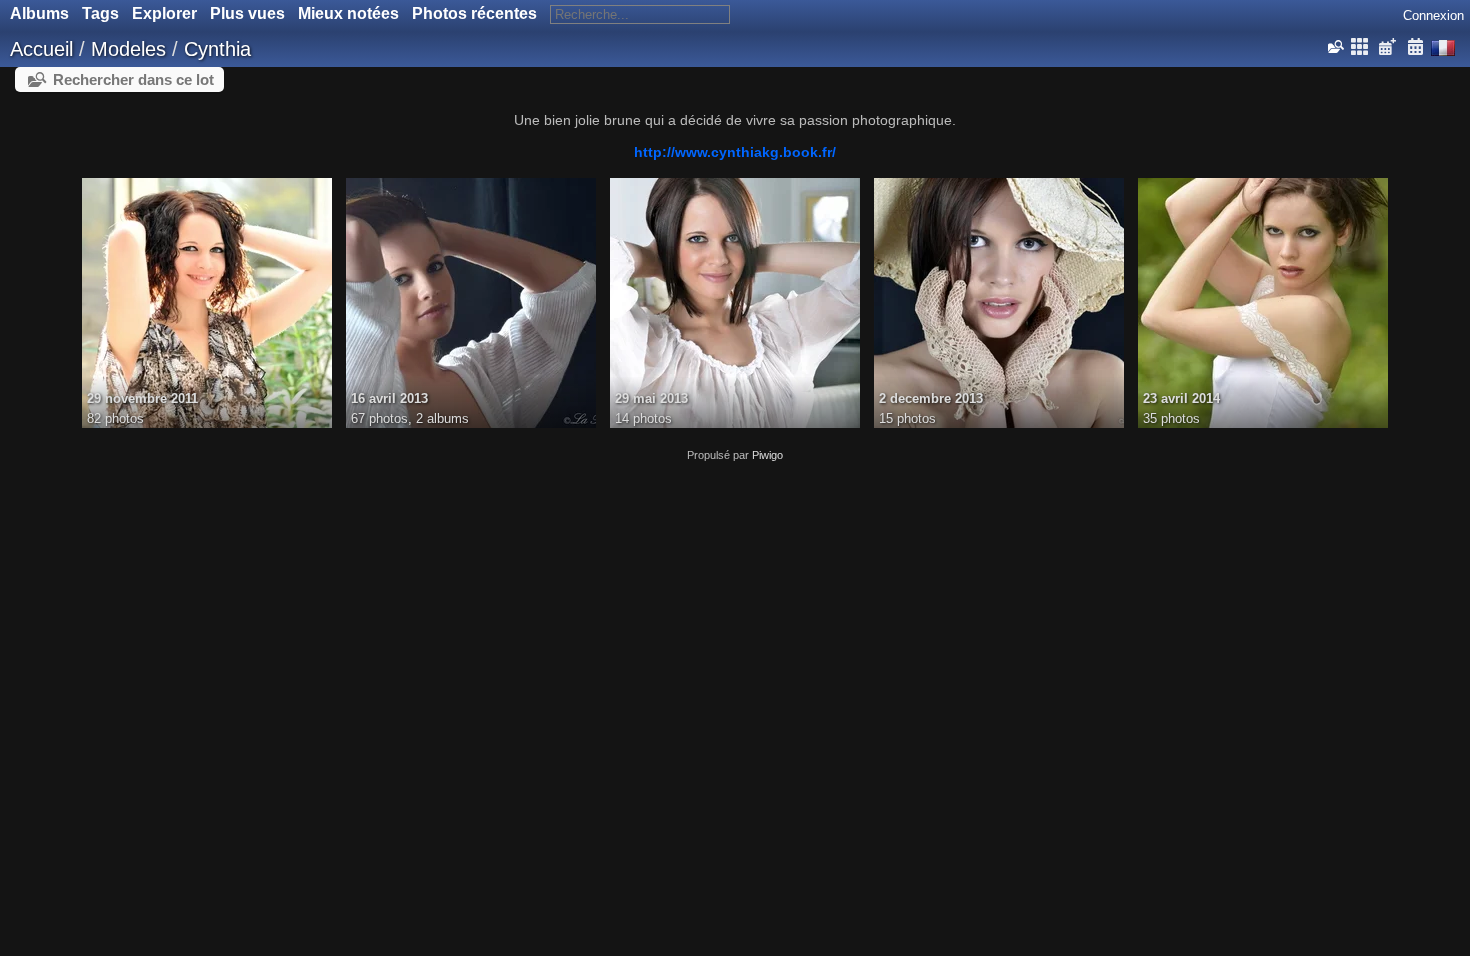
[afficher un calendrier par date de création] (1415, 47)
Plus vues (247, 13)
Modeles (128, 49)
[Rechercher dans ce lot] (1334, 47)
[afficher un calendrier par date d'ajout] (1387, 47)
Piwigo (767, 455)
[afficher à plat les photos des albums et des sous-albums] (1360, 47)
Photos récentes (474, 13)
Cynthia (217, 49)
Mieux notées (348, 13)
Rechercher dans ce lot (133, 79)
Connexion (1433, 15)
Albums (39, 13)
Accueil (41, 49)
